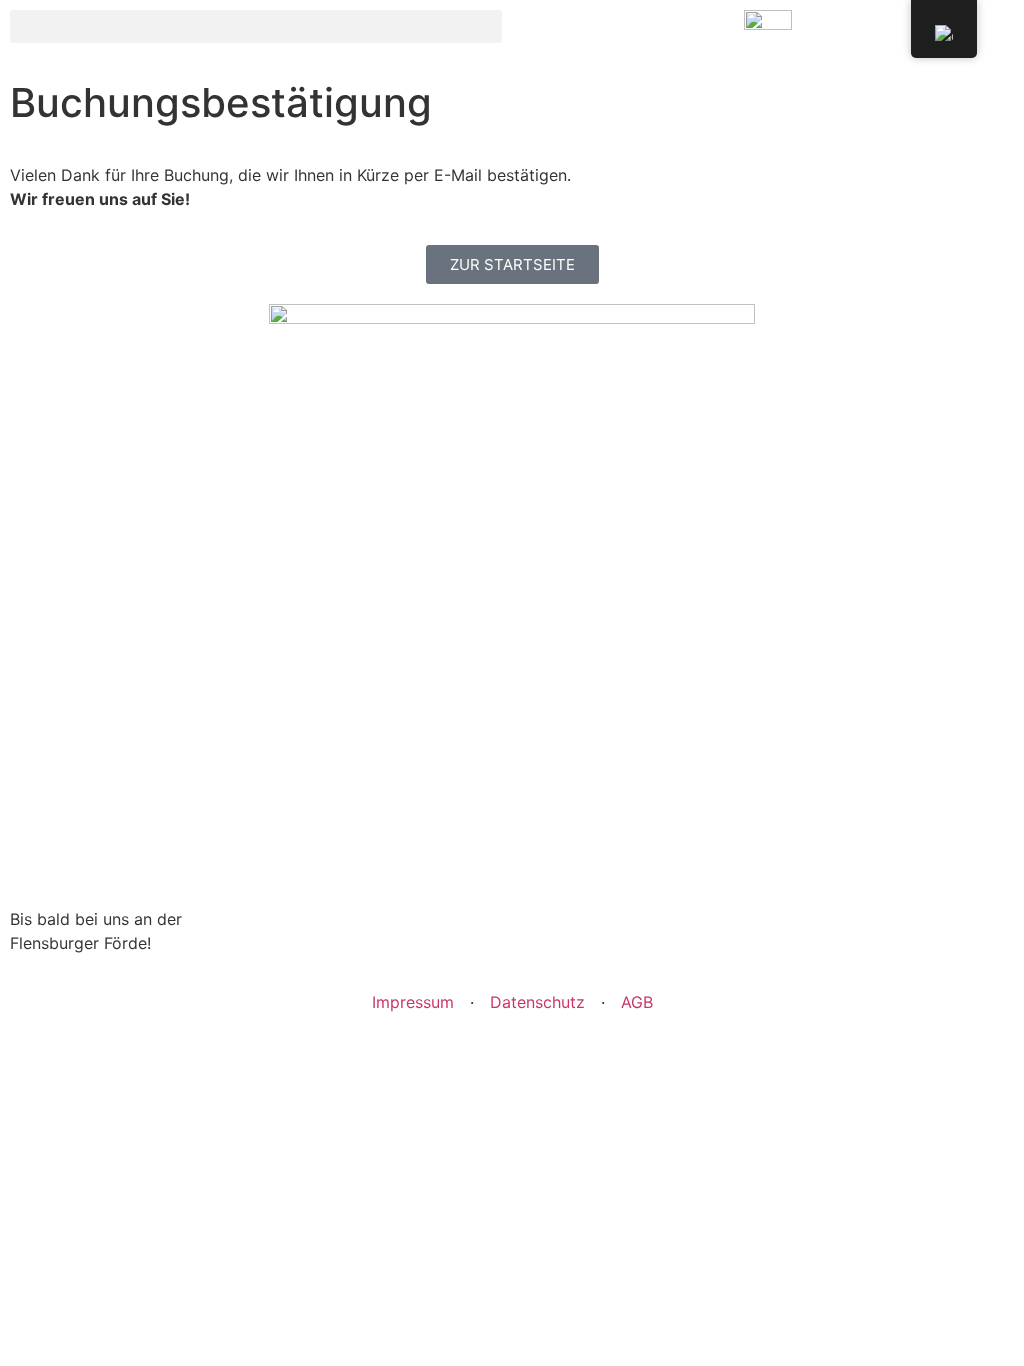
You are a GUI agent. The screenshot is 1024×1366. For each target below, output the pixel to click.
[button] (256, 26)
